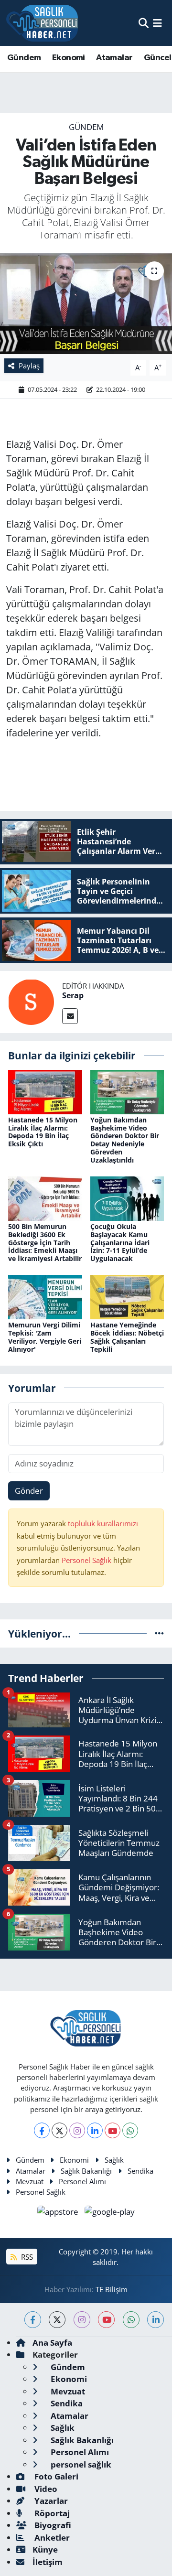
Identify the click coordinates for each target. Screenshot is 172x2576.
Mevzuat (30, 2181)
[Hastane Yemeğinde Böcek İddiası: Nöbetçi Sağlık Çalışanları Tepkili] (127, 1296)
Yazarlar (50, 2501)
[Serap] (31, 1001)
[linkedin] (156, 2320)
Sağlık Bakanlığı (86, 2171)
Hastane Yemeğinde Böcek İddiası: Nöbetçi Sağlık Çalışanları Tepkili (127, 1337)
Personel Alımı (82, 2181)
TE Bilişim (112, 2289)
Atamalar (114, 58)
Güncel (157, 58)
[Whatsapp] (130, 2130)
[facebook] (33, 2320)
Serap (73, 995)
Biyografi (52, 2525)
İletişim (48, 2562)
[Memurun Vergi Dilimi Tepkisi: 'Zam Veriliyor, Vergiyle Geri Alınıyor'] (45, 1296)
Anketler (51, 2538)
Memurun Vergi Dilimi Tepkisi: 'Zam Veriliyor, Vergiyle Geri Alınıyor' (45, 1337)
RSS (26, 2257)
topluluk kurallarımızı (103, 1523)
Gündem (24, 58)
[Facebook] (42, 2130)
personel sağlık (80, 2464)
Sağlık (114, 2160)
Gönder (29, 1491)
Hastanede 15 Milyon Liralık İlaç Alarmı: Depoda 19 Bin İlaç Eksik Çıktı (43, 1132)
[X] (59, 2130)
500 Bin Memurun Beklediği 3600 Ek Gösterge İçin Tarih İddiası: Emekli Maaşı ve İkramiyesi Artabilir (45, 1242)
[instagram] (82, 2320)
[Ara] (144, 23)
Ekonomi (69, 58)
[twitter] (57, 2320)
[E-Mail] (70, 1016)
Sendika (140, 2171)
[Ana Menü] (157, 23)
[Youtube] (113, 2130)
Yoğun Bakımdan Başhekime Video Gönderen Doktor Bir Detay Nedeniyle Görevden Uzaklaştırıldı (125, 1140)
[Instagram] (77, 2130)
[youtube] (106, 2320)
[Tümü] (159, 1633)
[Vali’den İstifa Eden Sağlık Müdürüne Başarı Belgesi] (86, 304)
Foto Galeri (55, 2476)
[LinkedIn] (95, 2130)
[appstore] (59, 2213)
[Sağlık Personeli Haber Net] (42, 23)
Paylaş (29, 366)
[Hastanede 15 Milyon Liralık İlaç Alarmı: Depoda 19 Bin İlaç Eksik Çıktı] (45, 1091)
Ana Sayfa (52, 2343)
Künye (45, 2549)
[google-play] (110, 2213)
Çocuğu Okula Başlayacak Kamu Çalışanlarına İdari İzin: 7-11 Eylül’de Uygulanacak (120, 1242)
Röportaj (51, 2513)
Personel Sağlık (86, 1560)
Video (45, 2489)
